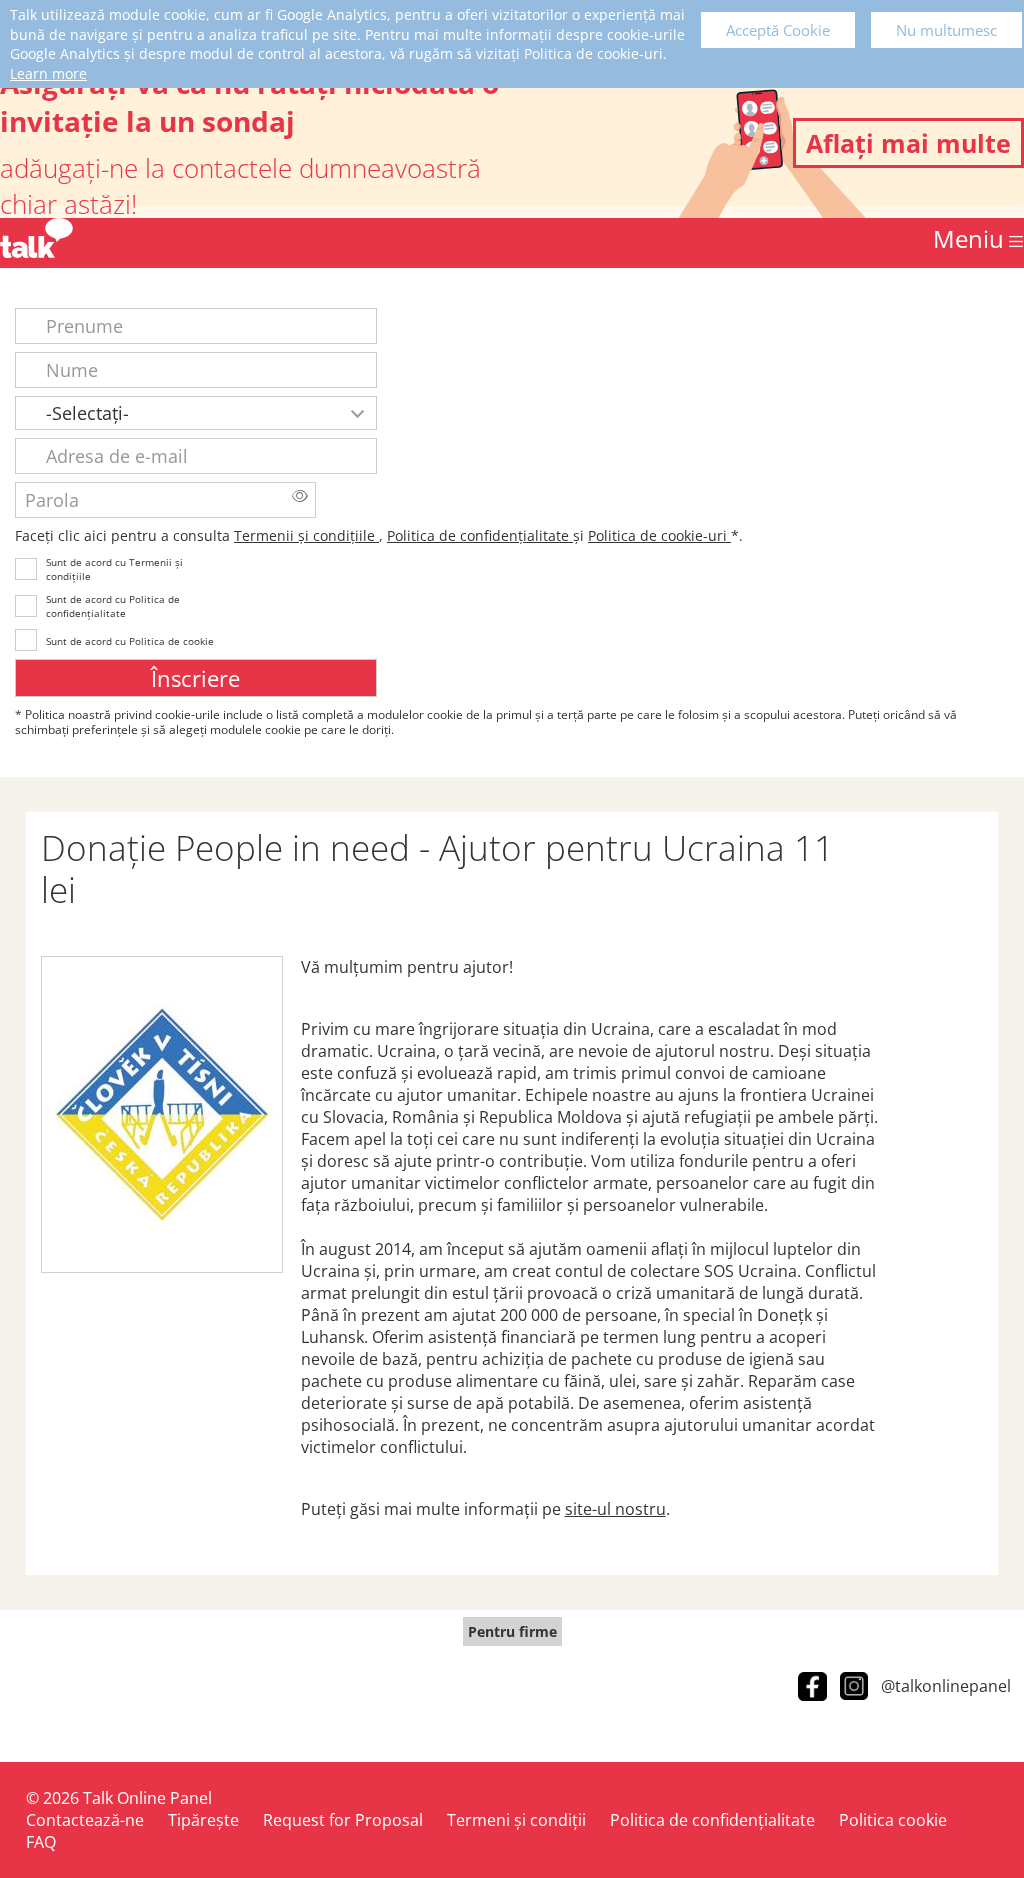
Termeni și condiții (516, 1820)
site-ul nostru (615, 1509)
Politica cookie (893, 1820)
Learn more (48, 73)
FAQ (41, 1842)
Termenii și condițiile (306, 535)
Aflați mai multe (908, 143)
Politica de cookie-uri (659, 535)
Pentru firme (512, 1631)
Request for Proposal (343, 1820)
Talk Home (36, 238)
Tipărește (203, 1820)
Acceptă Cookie (778, 30)
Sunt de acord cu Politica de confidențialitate (113, 606)
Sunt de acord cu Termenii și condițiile (114, 569)
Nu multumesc (946, 30)
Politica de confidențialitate (480, 535)
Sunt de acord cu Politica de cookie (130, 641)
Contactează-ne (85, 1820)
